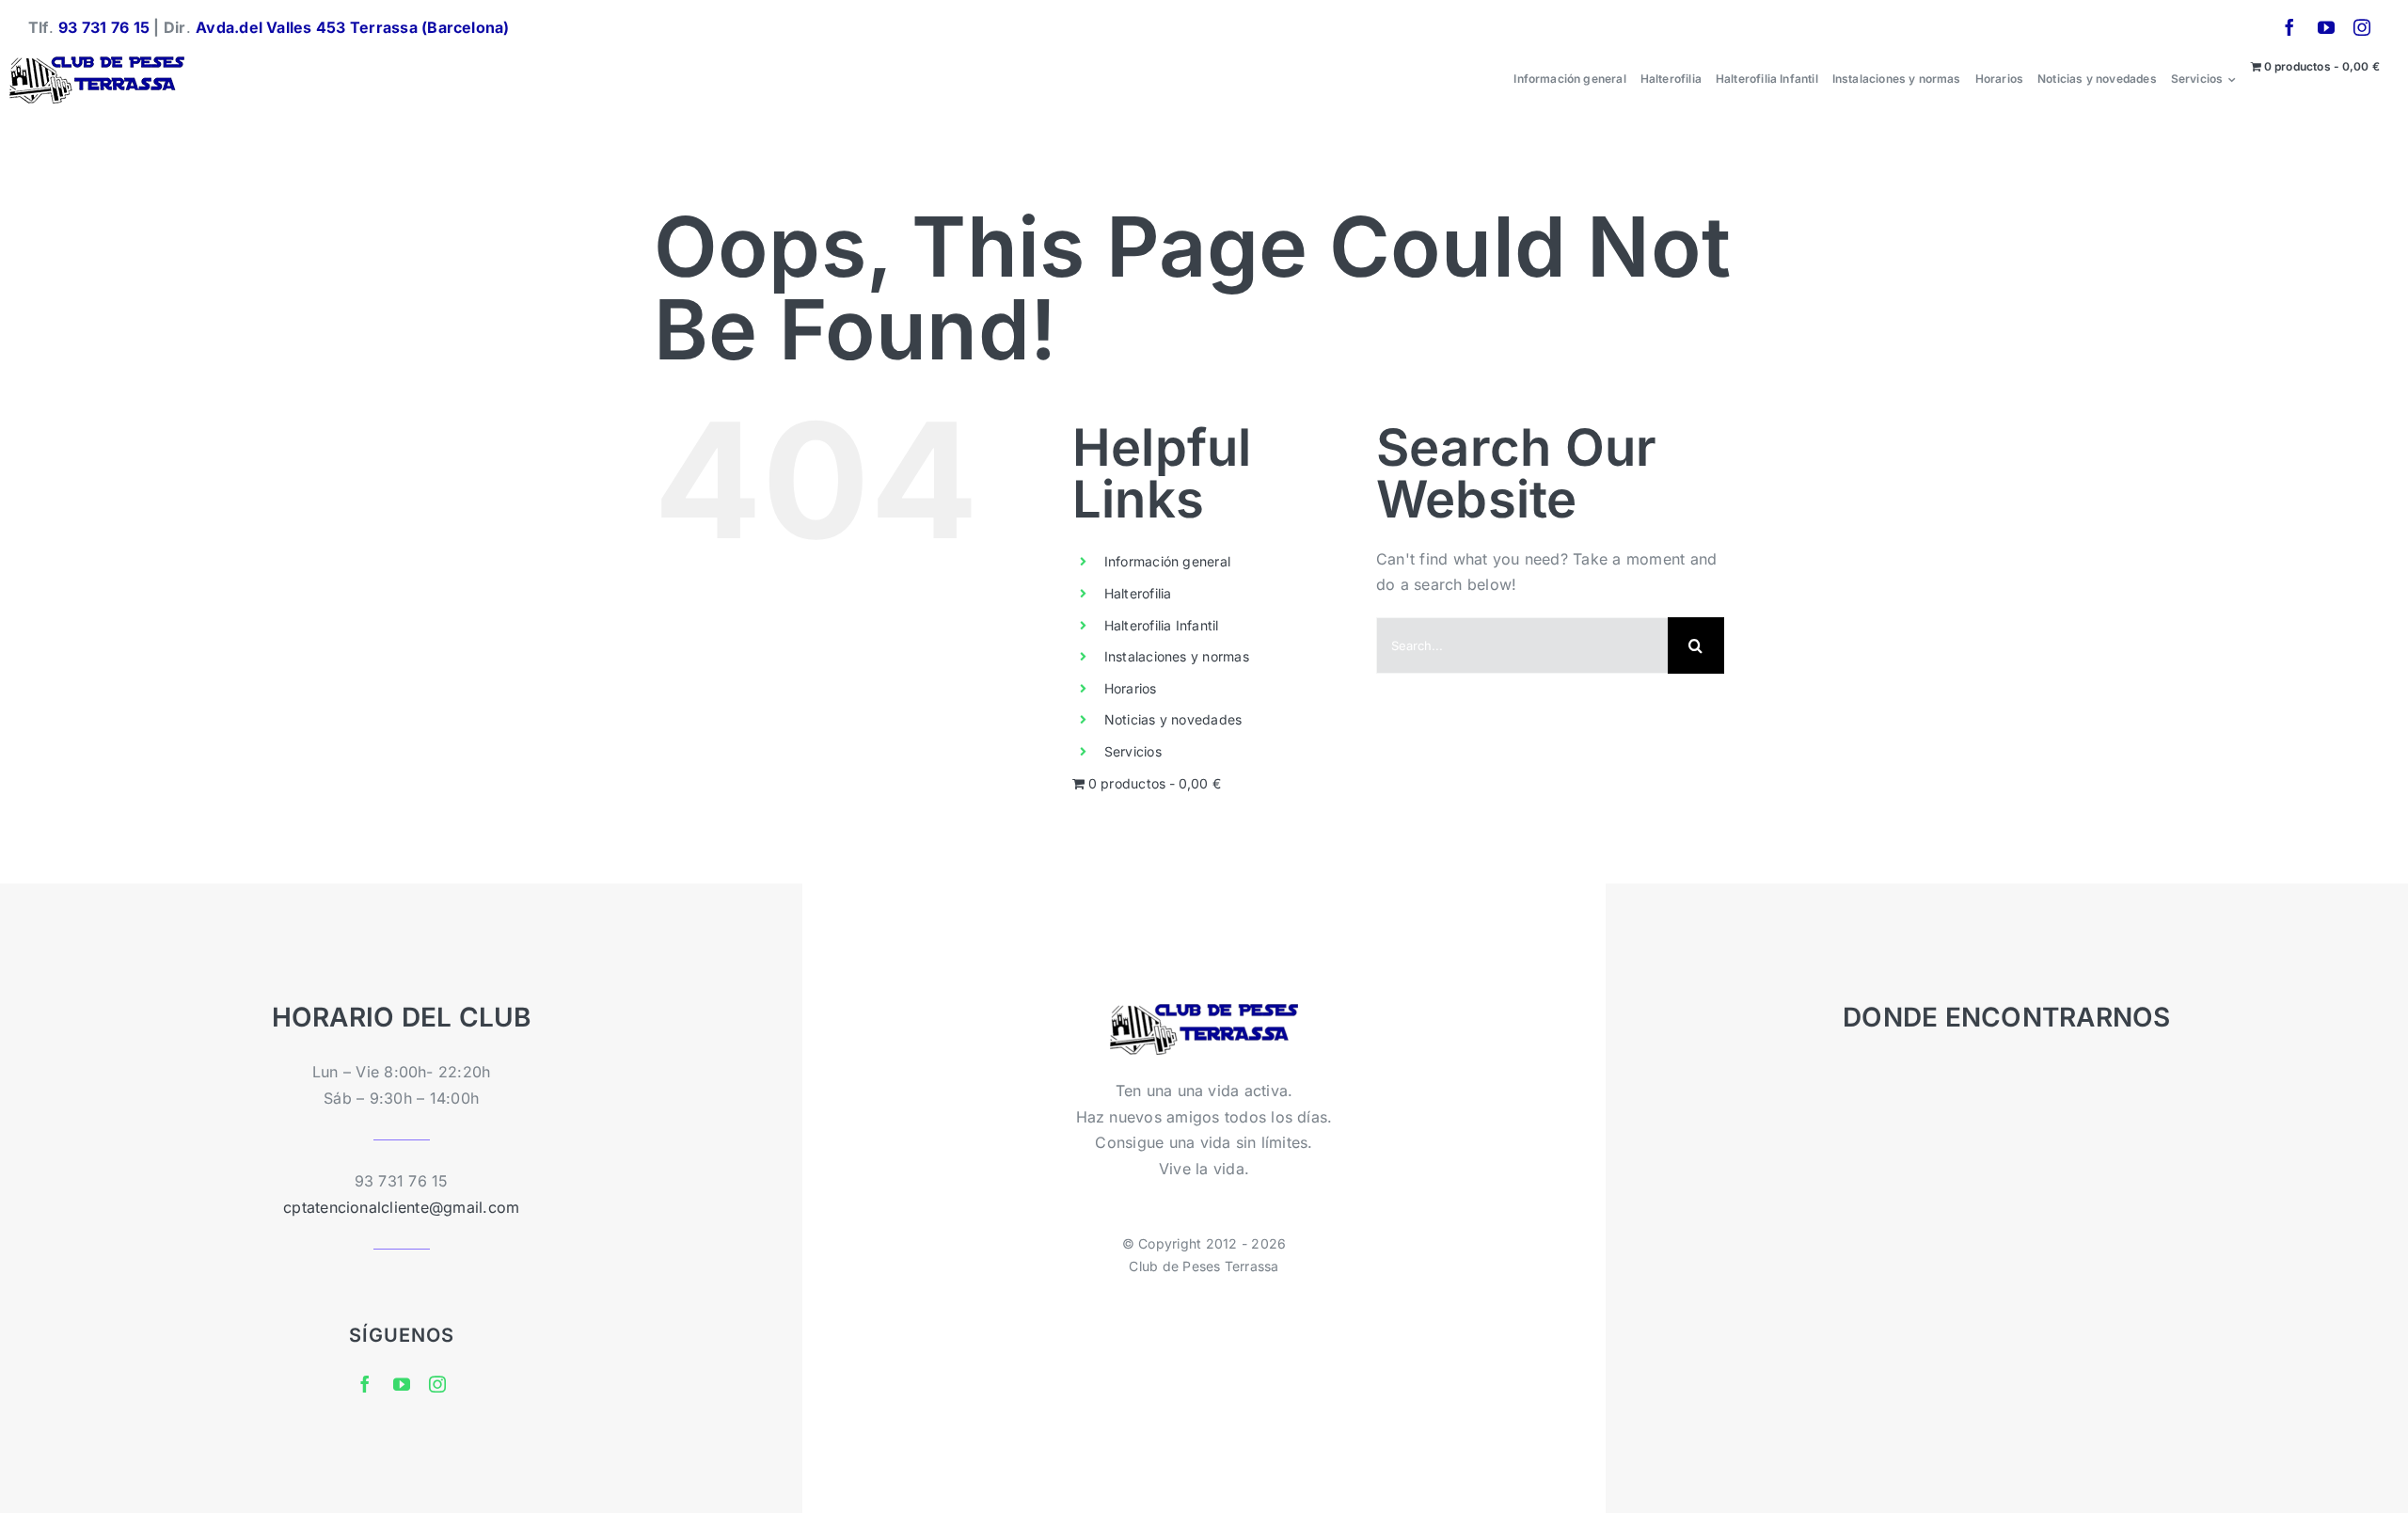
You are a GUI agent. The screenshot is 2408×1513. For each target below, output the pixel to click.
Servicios (1133, 751)
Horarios (1131, 688)
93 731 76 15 (104, 27)
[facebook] (2289, 27)
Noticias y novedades (1173, 719)
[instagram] (2362, 27)
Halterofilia (1138, 593)
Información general (1168, 561)
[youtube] (2326, 27)
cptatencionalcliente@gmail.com (401, 1207)
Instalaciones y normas (1177, 656)
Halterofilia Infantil (1162, 625)
